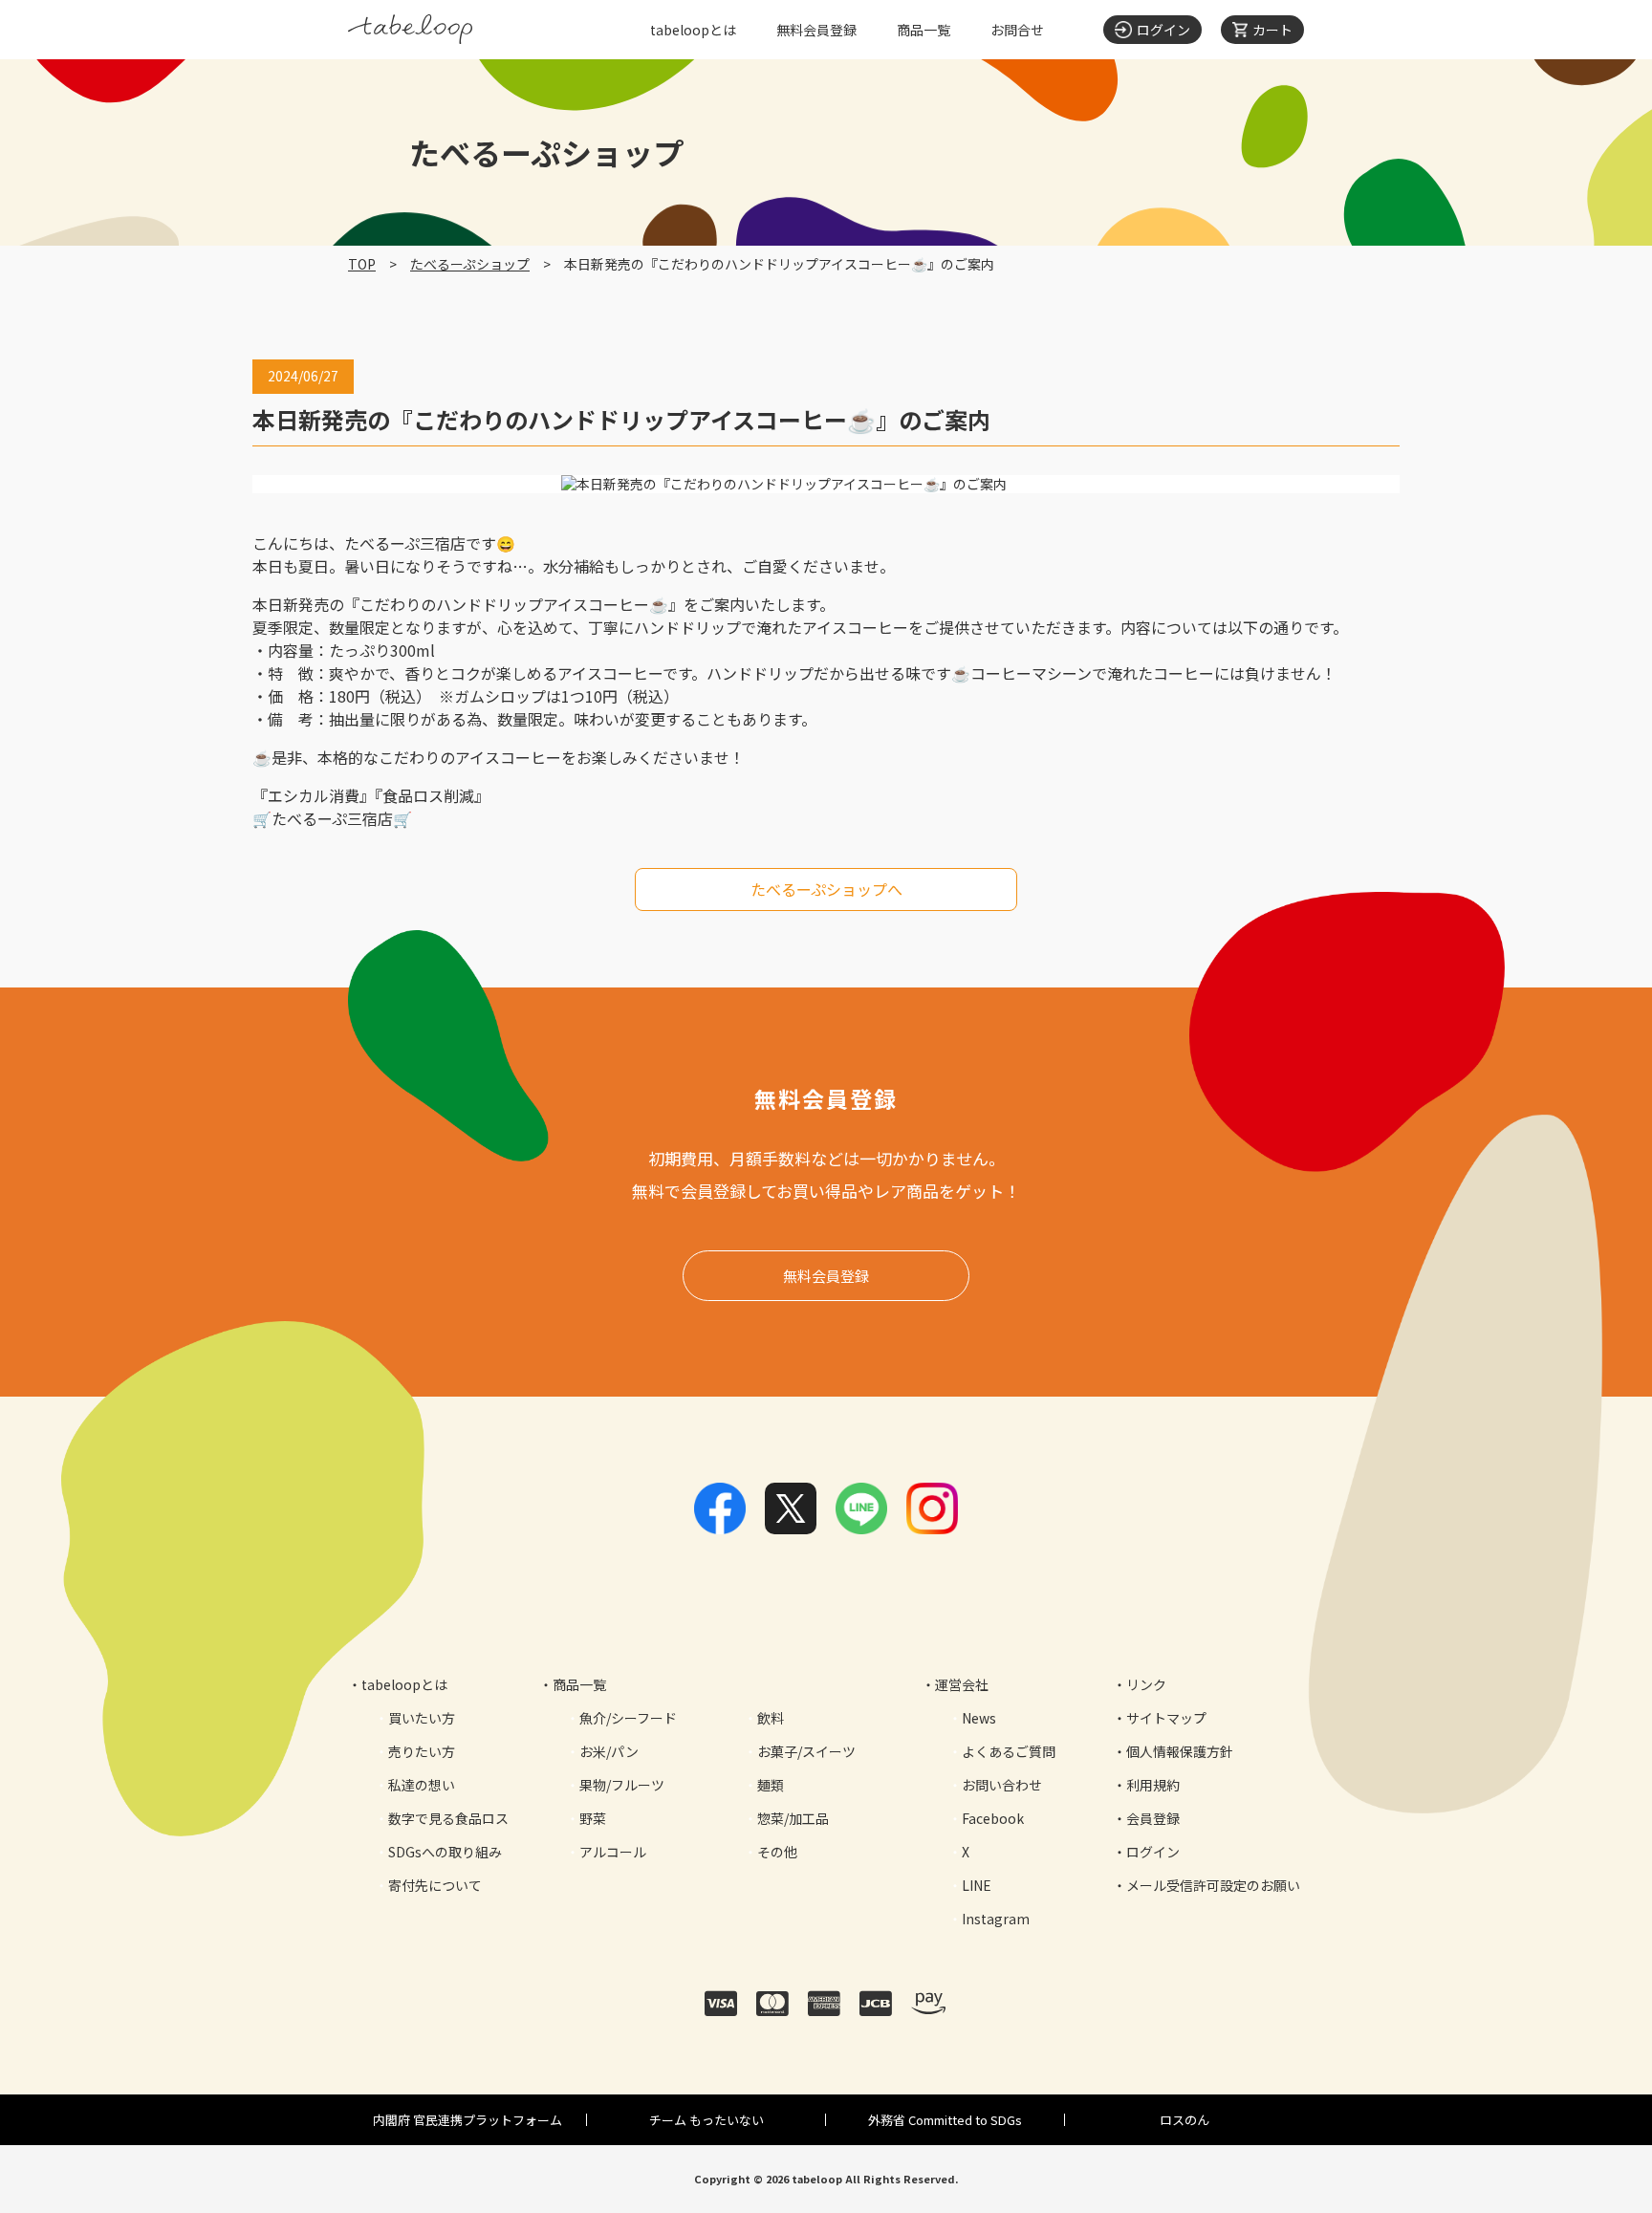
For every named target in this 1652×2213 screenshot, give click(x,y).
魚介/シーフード (628, 1718)
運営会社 (962, 1684)
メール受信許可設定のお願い (1213, 1885)
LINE (977, 1885)
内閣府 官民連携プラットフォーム (467, 2120)
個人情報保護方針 (1180, 1751)
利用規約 (1153, 1785)
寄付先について (435, 1885)
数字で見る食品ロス (448, 1818)
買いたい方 (422, 1718)
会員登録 (1153, 1818)
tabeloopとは (693, 30)
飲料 (771, 1718)
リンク (1146, 1684)
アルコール (613, 1852)
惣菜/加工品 (793, 1818)
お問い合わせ (1002, 1785)
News (979, 1718)
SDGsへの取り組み (445, 1852)
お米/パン (609, 1751)
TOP (362, 264)
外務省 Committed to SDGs (945, 2120)
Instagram (996, 1919)
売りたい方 (422, 1751)
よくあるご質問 (1009, 1751)
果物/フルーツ (622, 1785)
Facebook (993, 1818)
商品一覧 (924, 30)
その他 (777, 1852)
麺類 (771, 1785)
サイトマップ (1166, 1718)
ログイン (1153, 1852)
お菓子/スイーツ (806, 1751)
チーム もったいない (706, 2120)
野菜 (593, 1818)
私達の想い (422, 1785)
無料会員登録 (816, 30)
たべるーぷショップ (470, 264)
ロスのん (1185, 2120)
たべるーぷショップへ (826, 889)
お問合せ (1017, 30)
